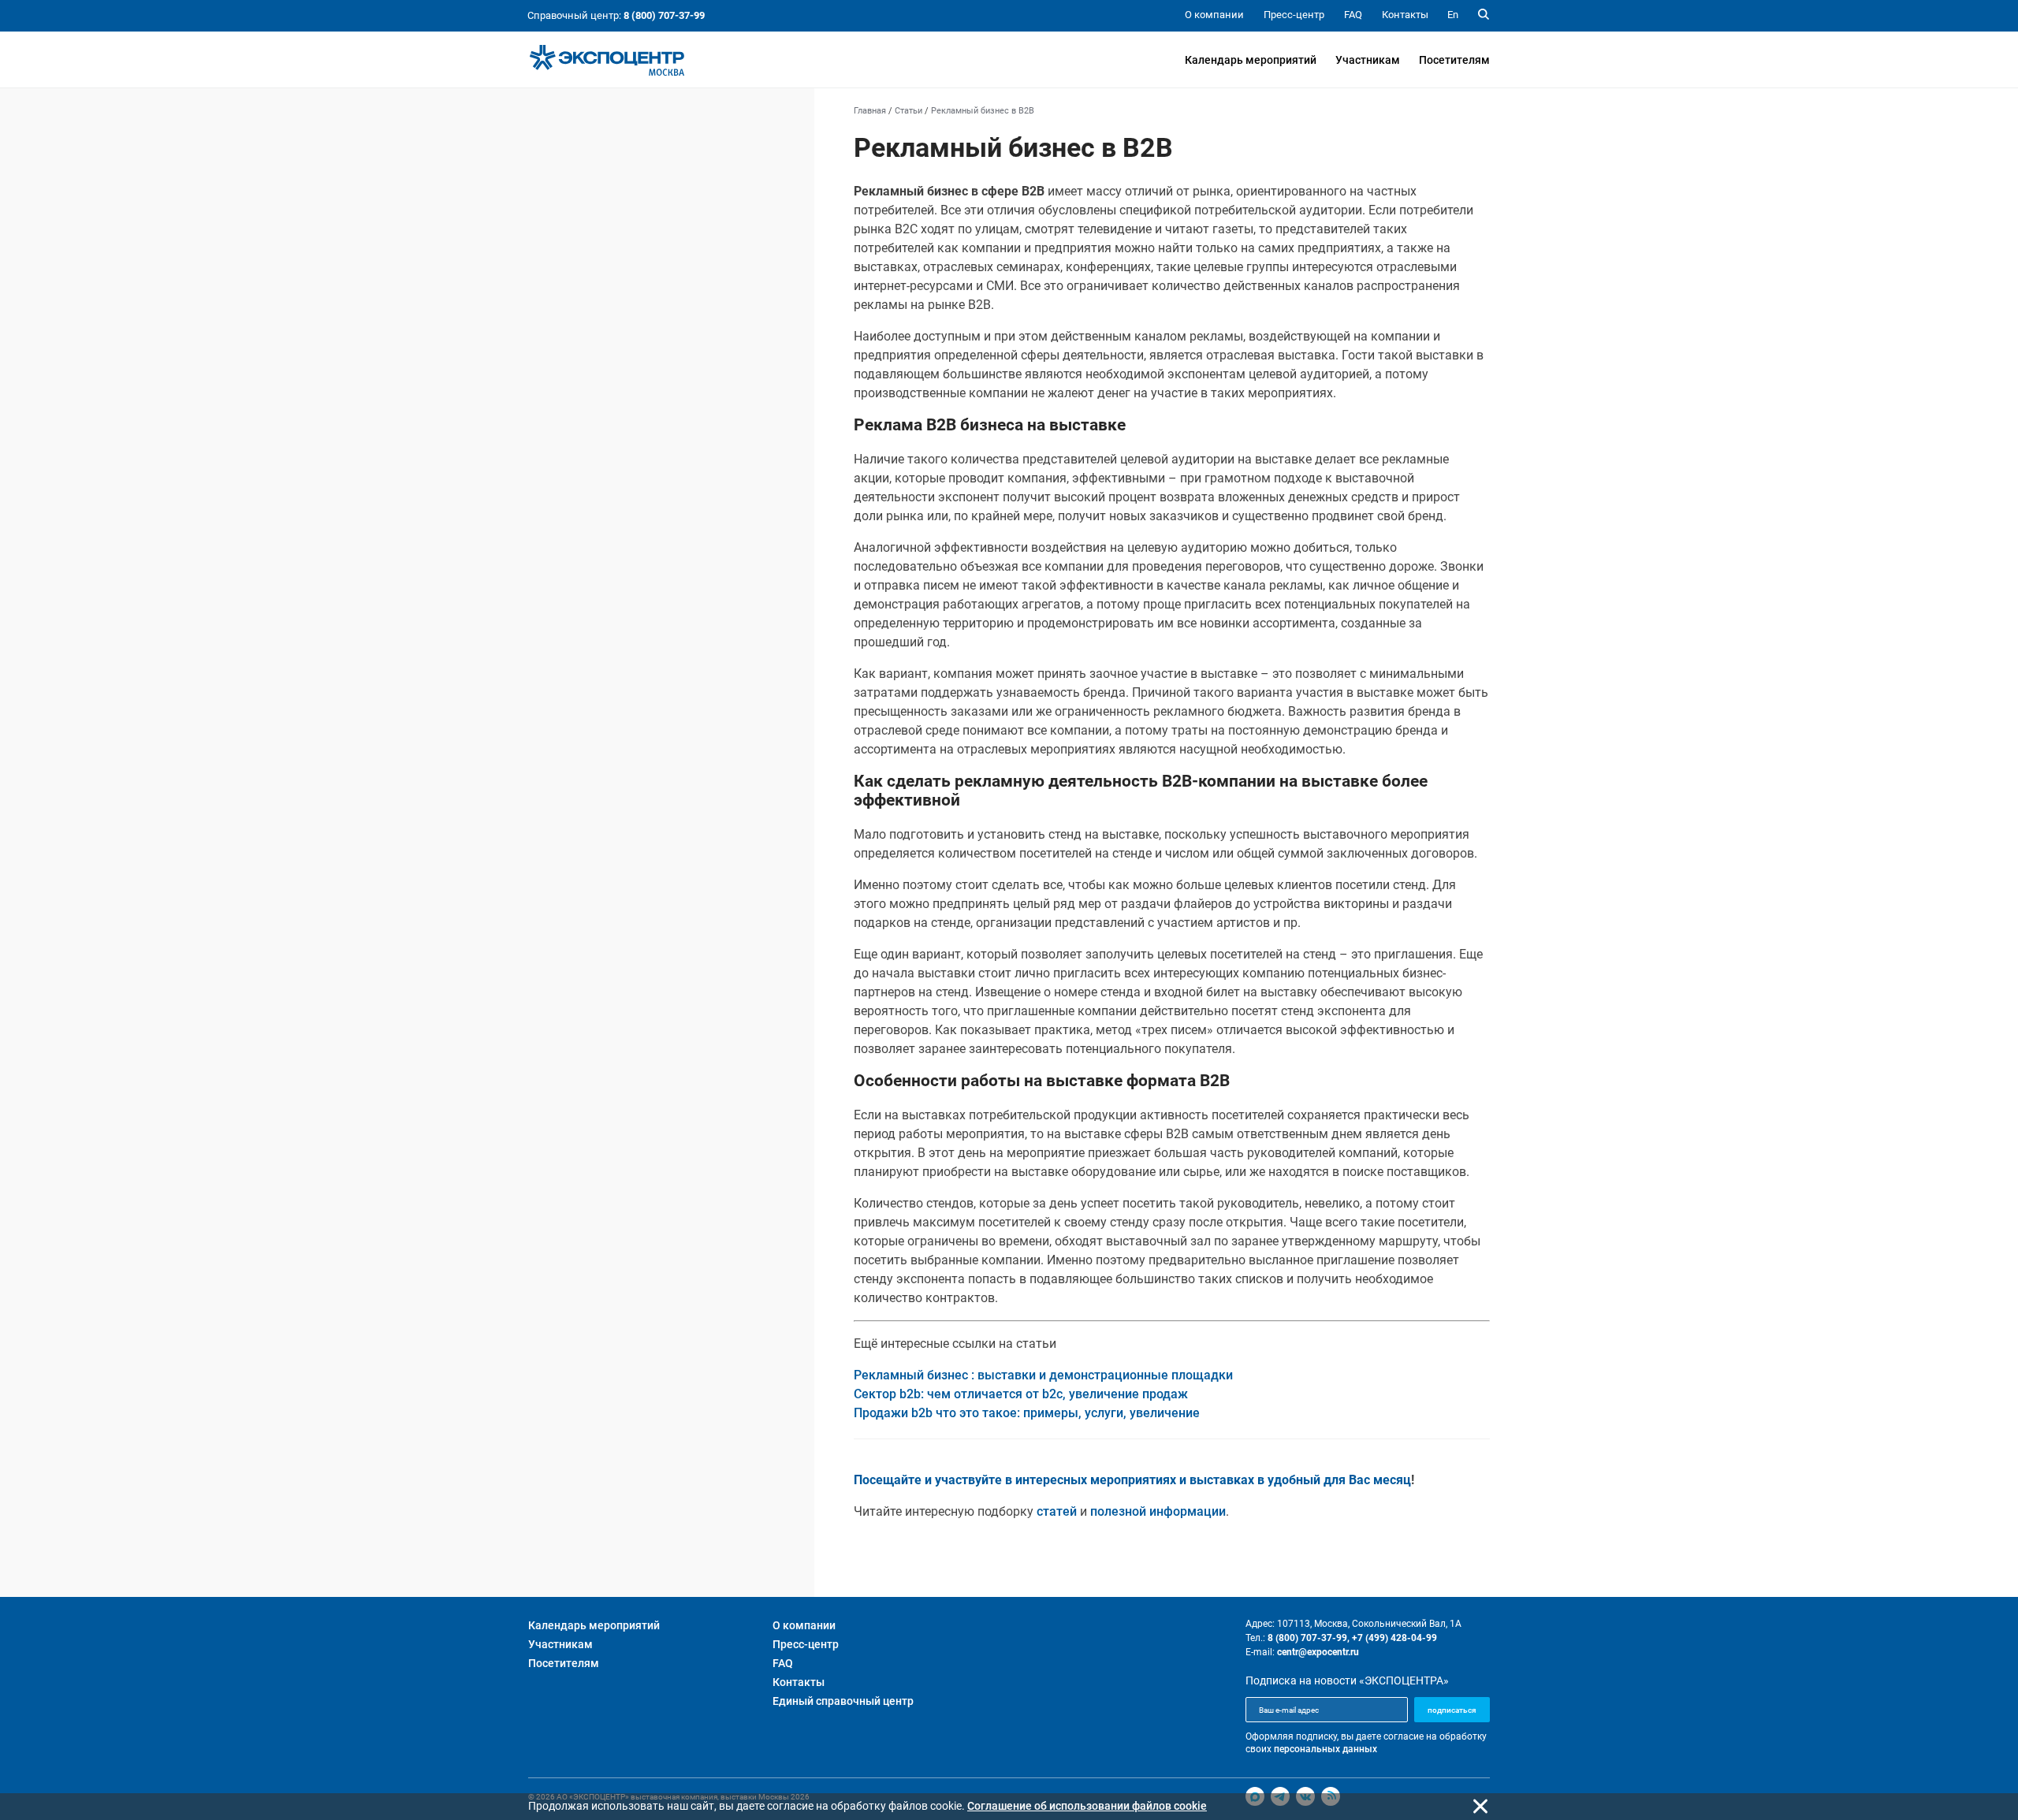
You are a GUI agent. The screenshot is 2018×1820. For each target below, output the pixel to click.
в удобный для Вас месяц (1334, 1480)
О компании (804, 1625)
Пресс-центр (806, 1644)
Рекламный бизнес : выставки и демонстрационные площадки (1043, 1375)
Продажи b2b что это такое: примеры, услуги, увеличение (1027, 1413)
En (1453, 15)
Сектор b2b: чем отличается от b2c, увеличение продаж (1021, 1394)
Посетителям (1454, 60)
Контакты (799, 1682)
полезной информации (1158, 1511)
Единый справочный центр (843, 1701)
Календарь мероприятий (1251, 60)
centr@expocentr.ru (1318, 1652)
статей (1057, 1511)
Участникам (1368, 60)
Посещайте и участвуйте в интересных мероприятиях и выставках (1054, 1480)
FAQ (783, 1663)
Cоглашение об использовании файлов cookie (1087, 1806)
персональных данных (1325, 1749)
